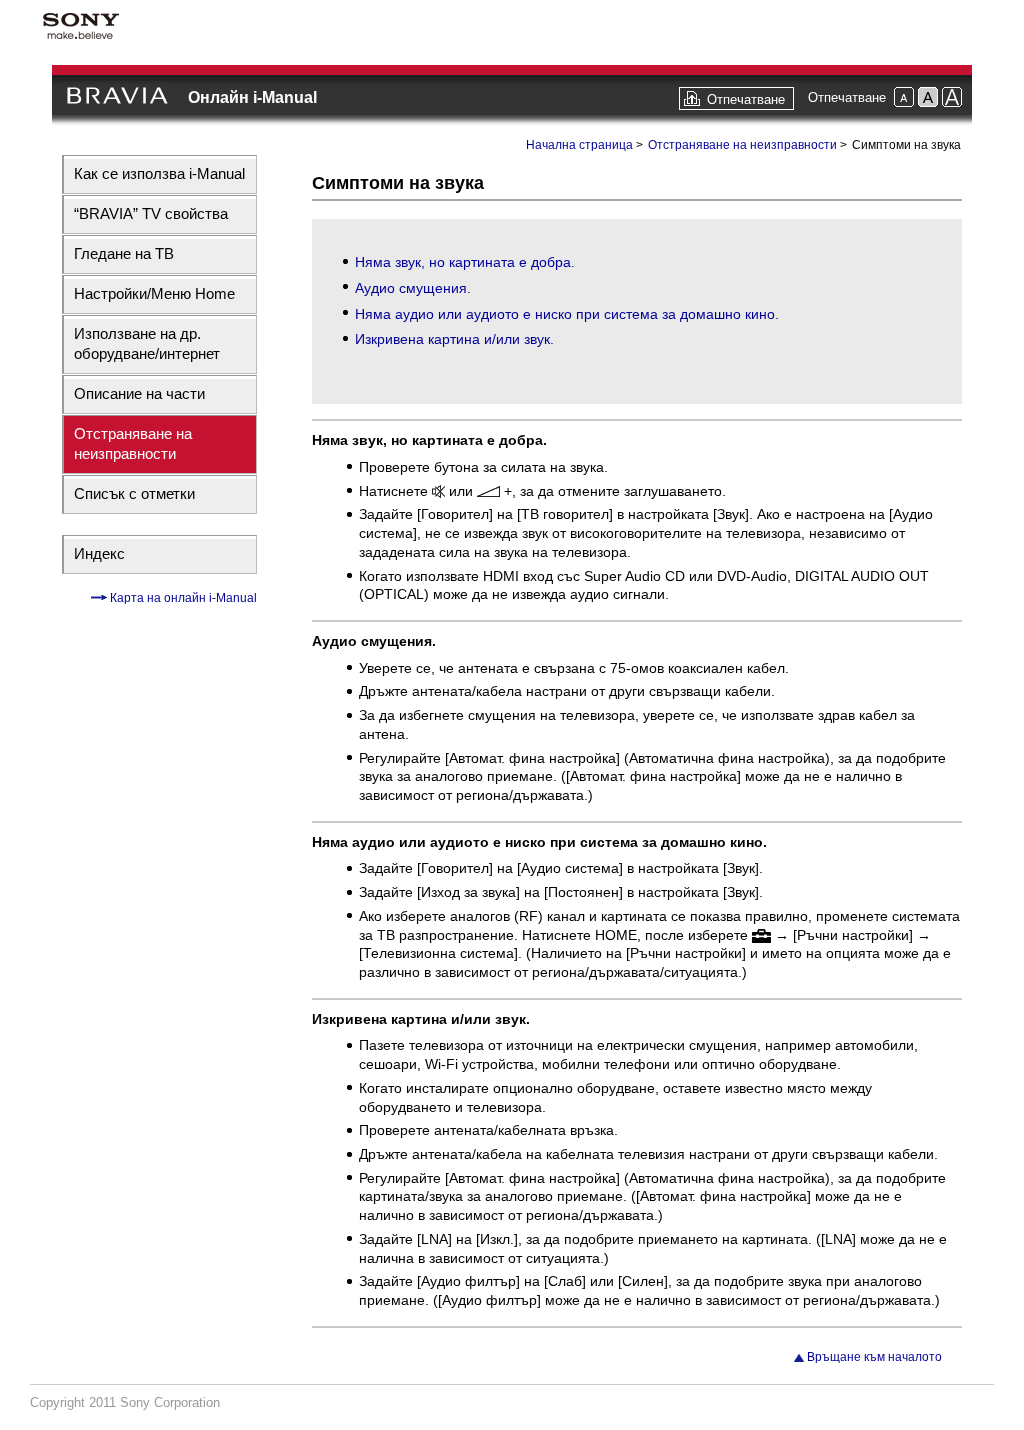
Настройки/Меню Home (154, 293)
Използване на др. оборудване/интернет (147, 343)
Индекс (99, 553)
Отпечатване (746, 99)
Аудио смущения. (413, 288)
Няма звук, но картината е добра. (465, 262)
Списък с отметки (134, 493)
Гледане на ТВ (124, 253)
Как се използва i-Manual (159, 173)
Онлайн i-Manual (252, 97)
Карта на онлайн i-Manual (182, 598)
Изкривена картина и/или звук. (454, 339)
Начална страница (579, 145)
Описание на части (139, 393)
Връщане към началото (874, 1357)
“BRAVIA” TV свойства (151, 213)
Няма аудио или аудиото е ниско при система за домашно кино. (567, 314)
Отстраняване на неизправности (133, 443)
